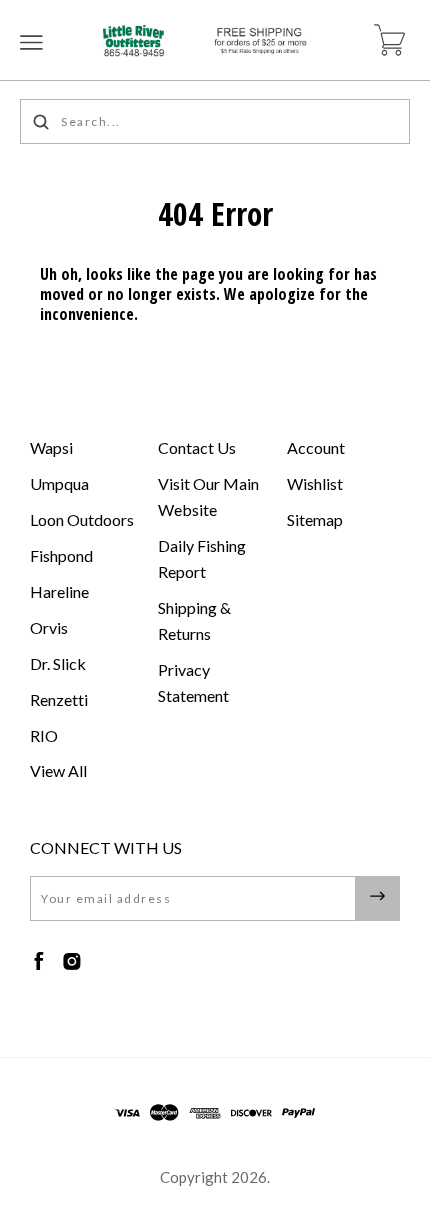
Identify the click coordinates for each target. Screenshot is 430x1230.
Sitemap (315, 519)
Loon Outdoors (82, 519)
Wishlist (315, 483)
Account (316, 447)
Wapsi (51, 447)
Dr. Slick (58, 663)
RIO (44, 735)
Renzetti (59, 699)
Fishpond (61, 555)
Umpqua (59, 483)
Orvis (49, 627)
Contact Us (197, 447)
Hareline (59, 591)
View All (58, 770)
